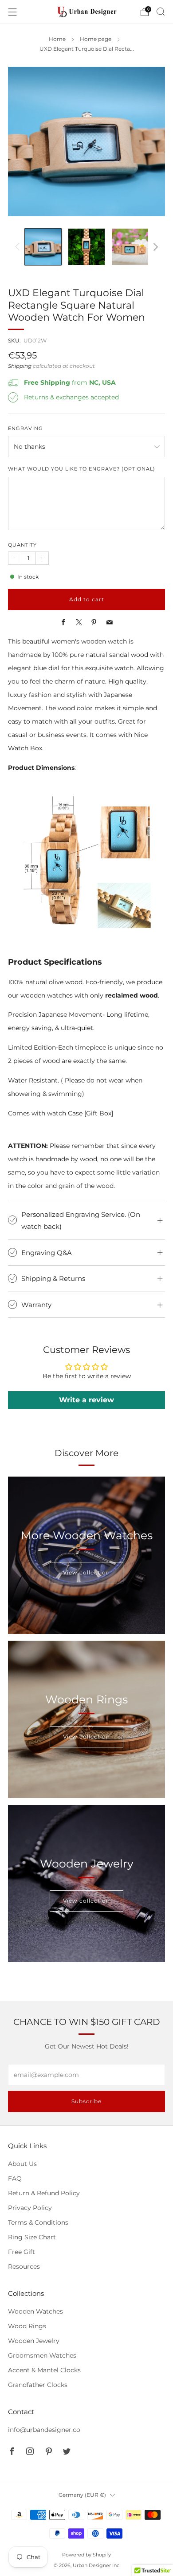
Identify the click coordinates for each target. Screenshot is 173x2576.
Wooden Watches (35, 2311)
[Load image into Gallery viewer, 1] (43, 247)
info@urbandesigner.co (44, 2430)
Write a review (86, 1400)
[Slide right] (154, 247)
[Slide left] (19, 247)
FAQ (15, 2178)
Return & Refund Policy (44, 2193)
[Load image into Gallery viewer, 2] (86, 247)
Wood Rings (27, 2326)
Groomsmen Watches (42, 2355)
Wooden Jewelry (34, 2341)
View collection (86, 1572)
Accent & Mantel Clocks (44, 2370)
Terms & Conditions (38, 2222)
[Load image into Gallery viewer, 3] (130, 247)
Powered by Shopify (86, 2555)
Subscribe (86, 2101)
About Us (22, 2164)
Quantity (22, 545)
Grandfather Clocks (38, 2385)
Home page (96, 39)
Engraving (26, 429)
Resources (24, 2266)
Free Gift (22, 2252)
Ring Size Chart (32, 2237)
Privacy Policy (30, 2208)
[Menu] (12, 12)
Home (57, 39)
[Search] (161, 12)
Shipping (20, 366)
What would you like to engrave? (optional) (82, 469)
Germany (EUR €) (82, 2495)
